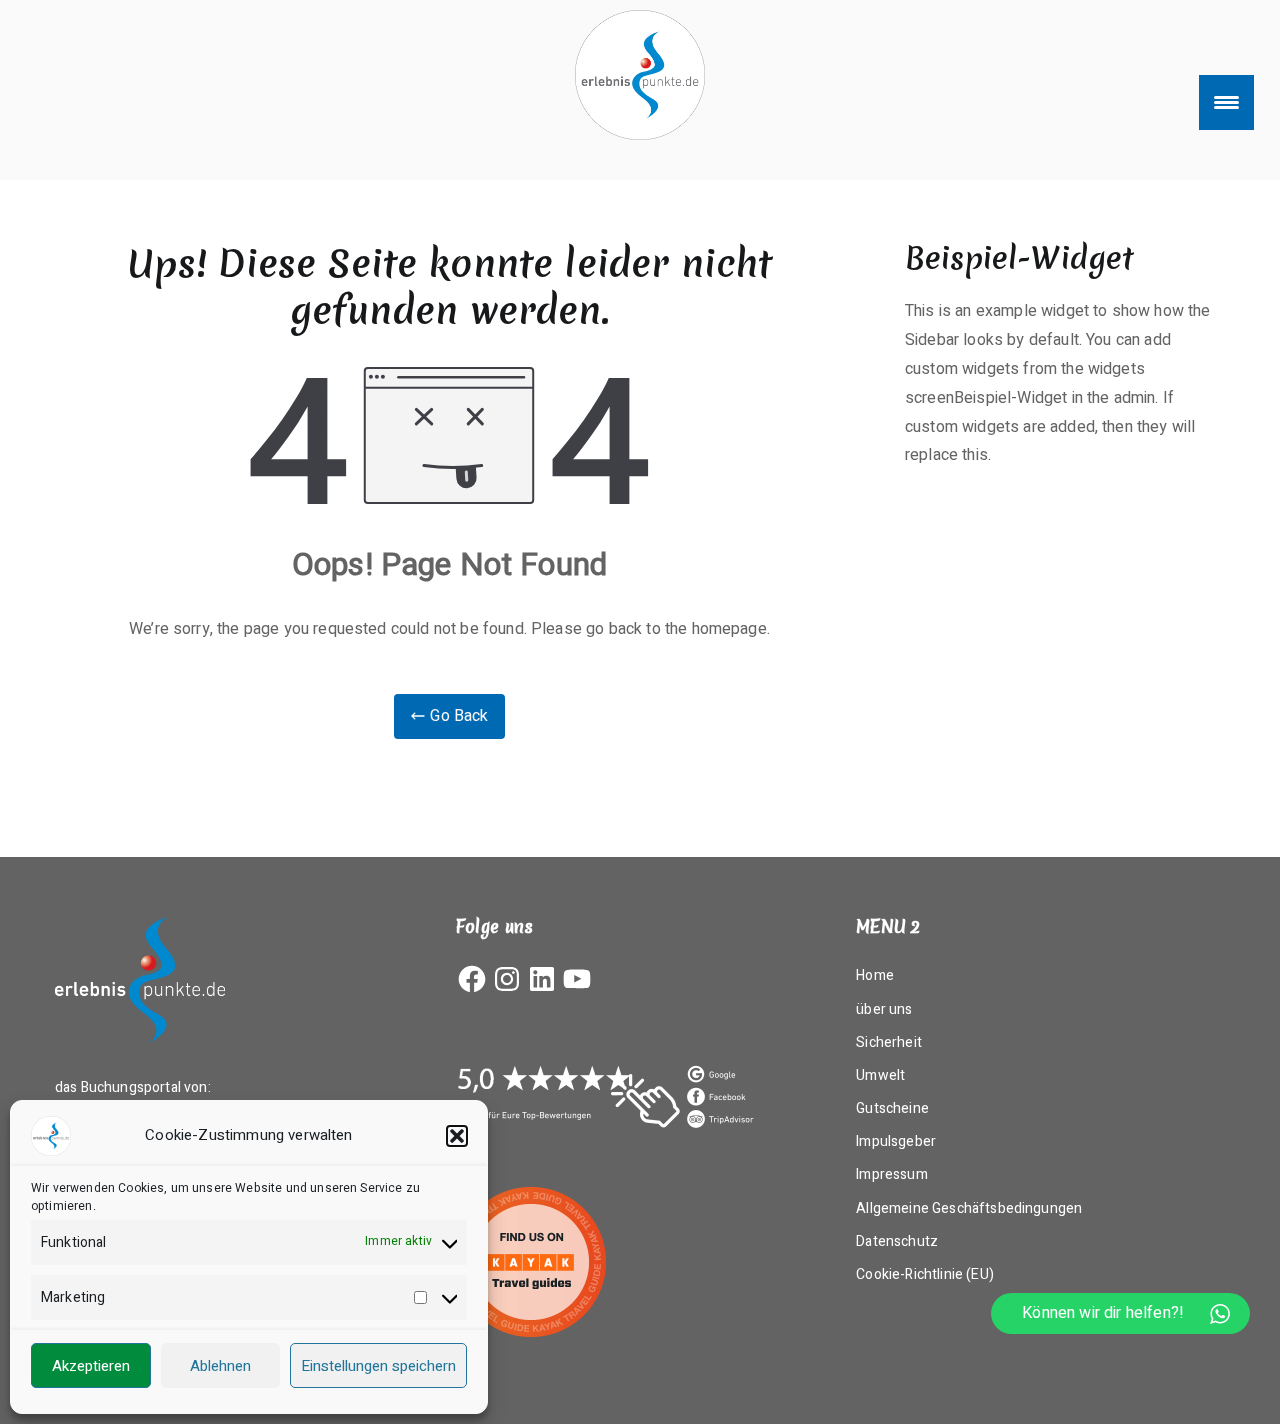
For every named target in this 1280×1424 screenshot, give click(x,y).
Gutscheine (892, 1108)
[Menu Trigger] (1226, 102)
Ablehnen (220, 1366)
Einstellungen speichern (378, 1366)
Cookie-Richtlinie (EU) (925, 1274)
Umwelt (880, 1075)
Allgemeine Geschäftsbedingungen (969, 1208)
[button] (457, 1136)
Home (875, 975)
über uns (884, 1009)
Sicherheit (889, 1042)
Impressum (891, 1174)
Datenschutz (897, 1241)
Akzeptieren (91, 1366)
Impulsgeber (896, 1141)
